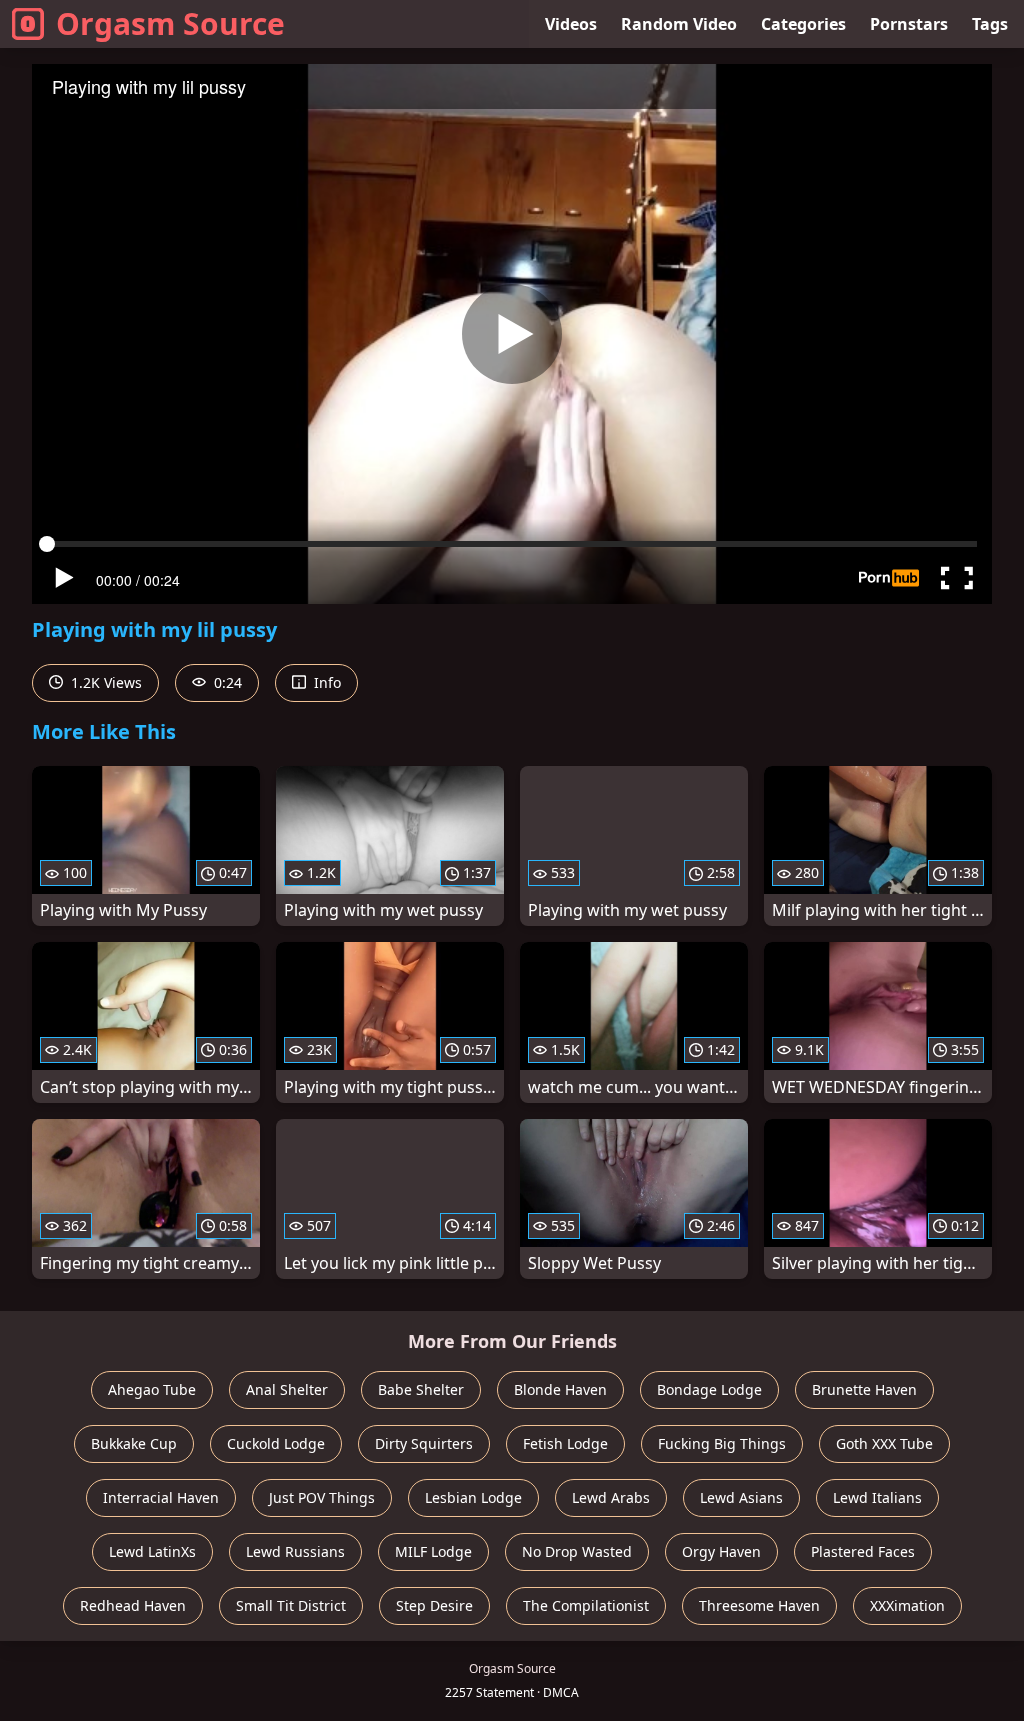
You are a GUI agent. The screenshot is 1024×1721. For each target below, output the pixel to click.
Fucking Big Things (722, 1443)
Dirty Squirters (424, 1443)
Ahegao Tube (152, 1389)
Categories (803, 24)
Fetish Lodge (565, 1443)
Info (325, 682)
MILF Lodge (433, 1551)
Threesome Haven (759, 1605)
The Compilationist (586, 1605)
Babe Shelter (421, 1389)
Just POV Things (322, 1497)
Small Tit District (291, 1605)
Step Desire (434, 1605)
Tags (990, 24)
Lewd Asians (741, 1497)
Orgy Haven (721, 1551)
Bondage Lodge (709, 1389)
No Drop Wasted (577, 1551)
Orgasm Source (170, 23)
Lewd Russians (295, 1551)
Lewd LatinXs (152, 1551)
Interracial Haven (161, 1497)
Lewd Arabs (611, 1497)
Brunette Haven (864, 1389)
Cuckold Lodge (276, 1443)
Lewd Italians (877, 1497)
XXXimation (907, 1605)
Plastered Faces (863, 1551)
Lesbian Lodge (473, 1497)
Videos (571, 24)
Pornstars (909, 24)
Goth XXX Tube (884, 1443)
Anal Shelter (287, 1389)
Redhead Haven (133, 1605)
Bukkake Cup (134, 1443)
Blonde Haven (560, 1389)
